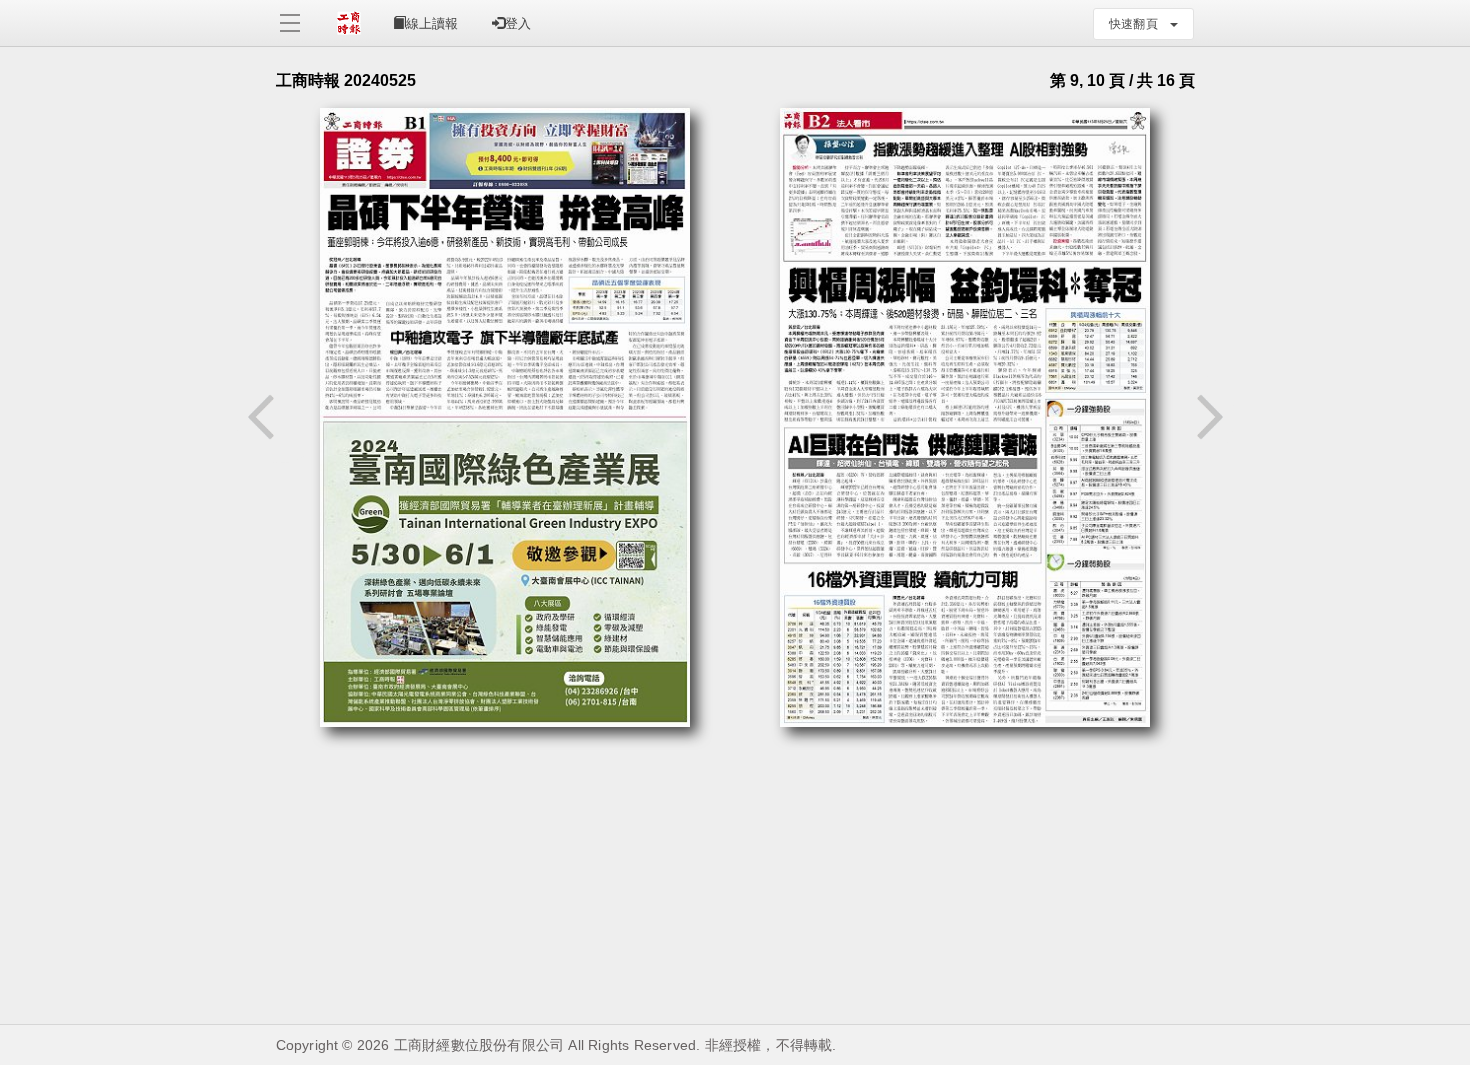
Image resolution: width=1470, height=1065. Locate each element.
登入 (518, 23)
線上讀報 (432, 23)
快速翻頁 (1139, 24)
